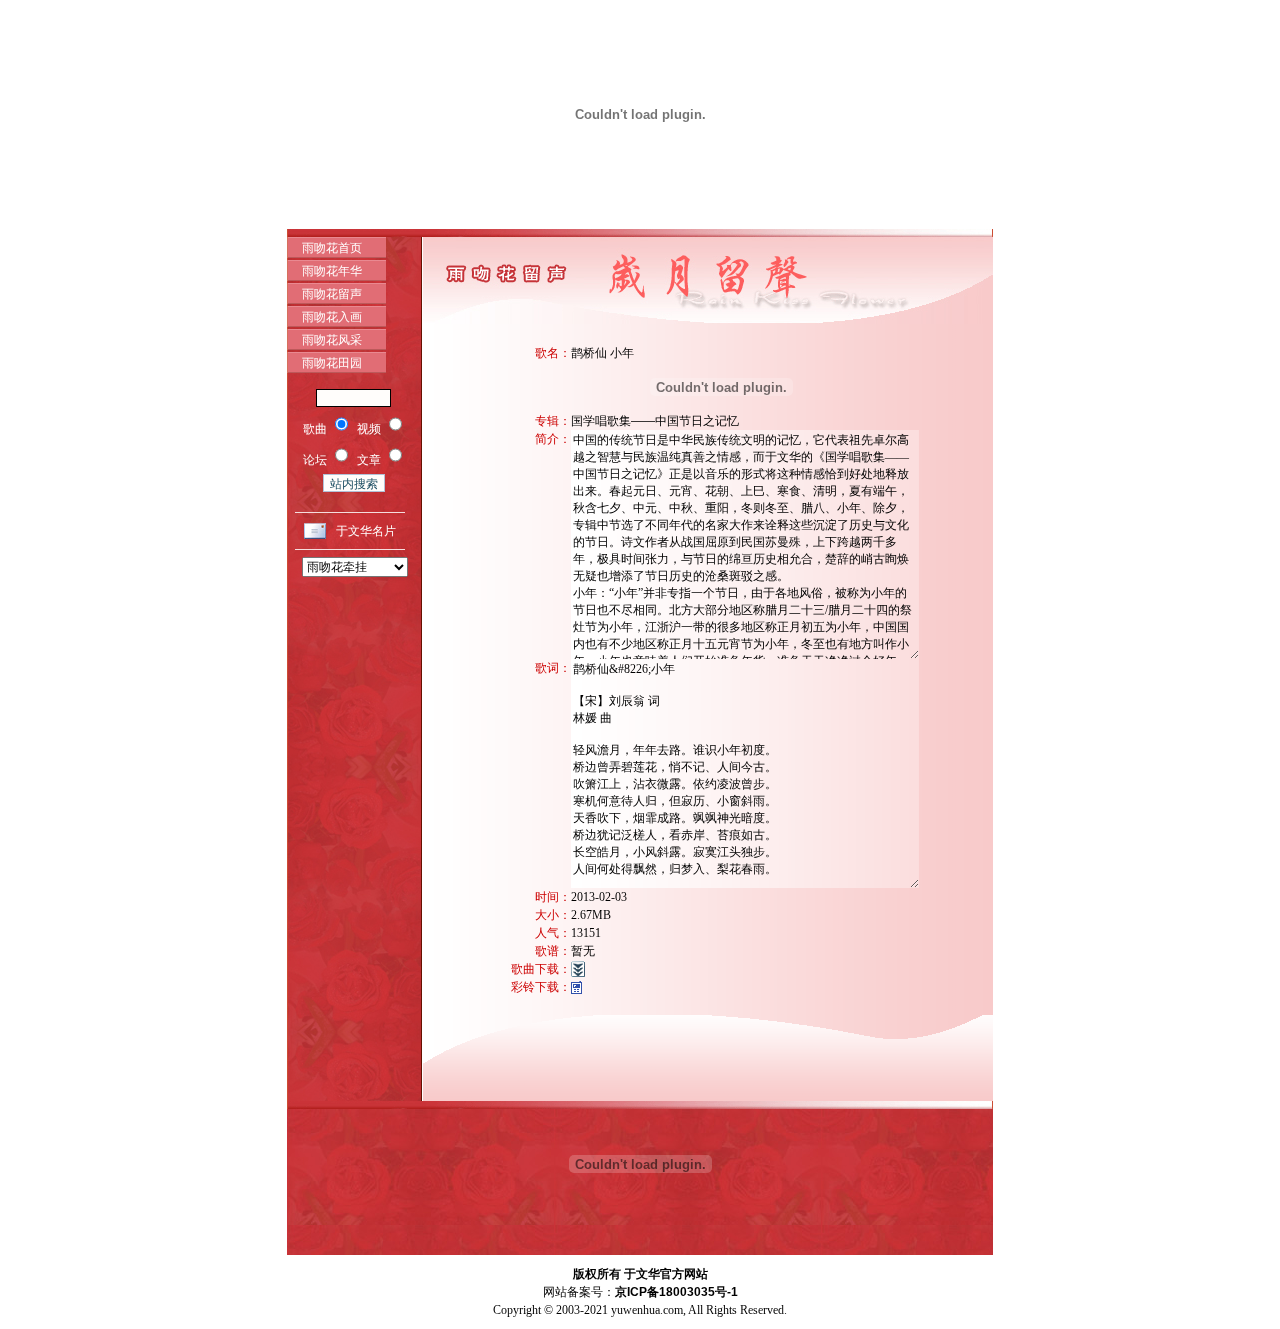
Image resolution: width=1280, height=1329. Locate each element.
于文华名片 (366, 531)
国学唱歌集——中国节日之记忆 (655, 421)
